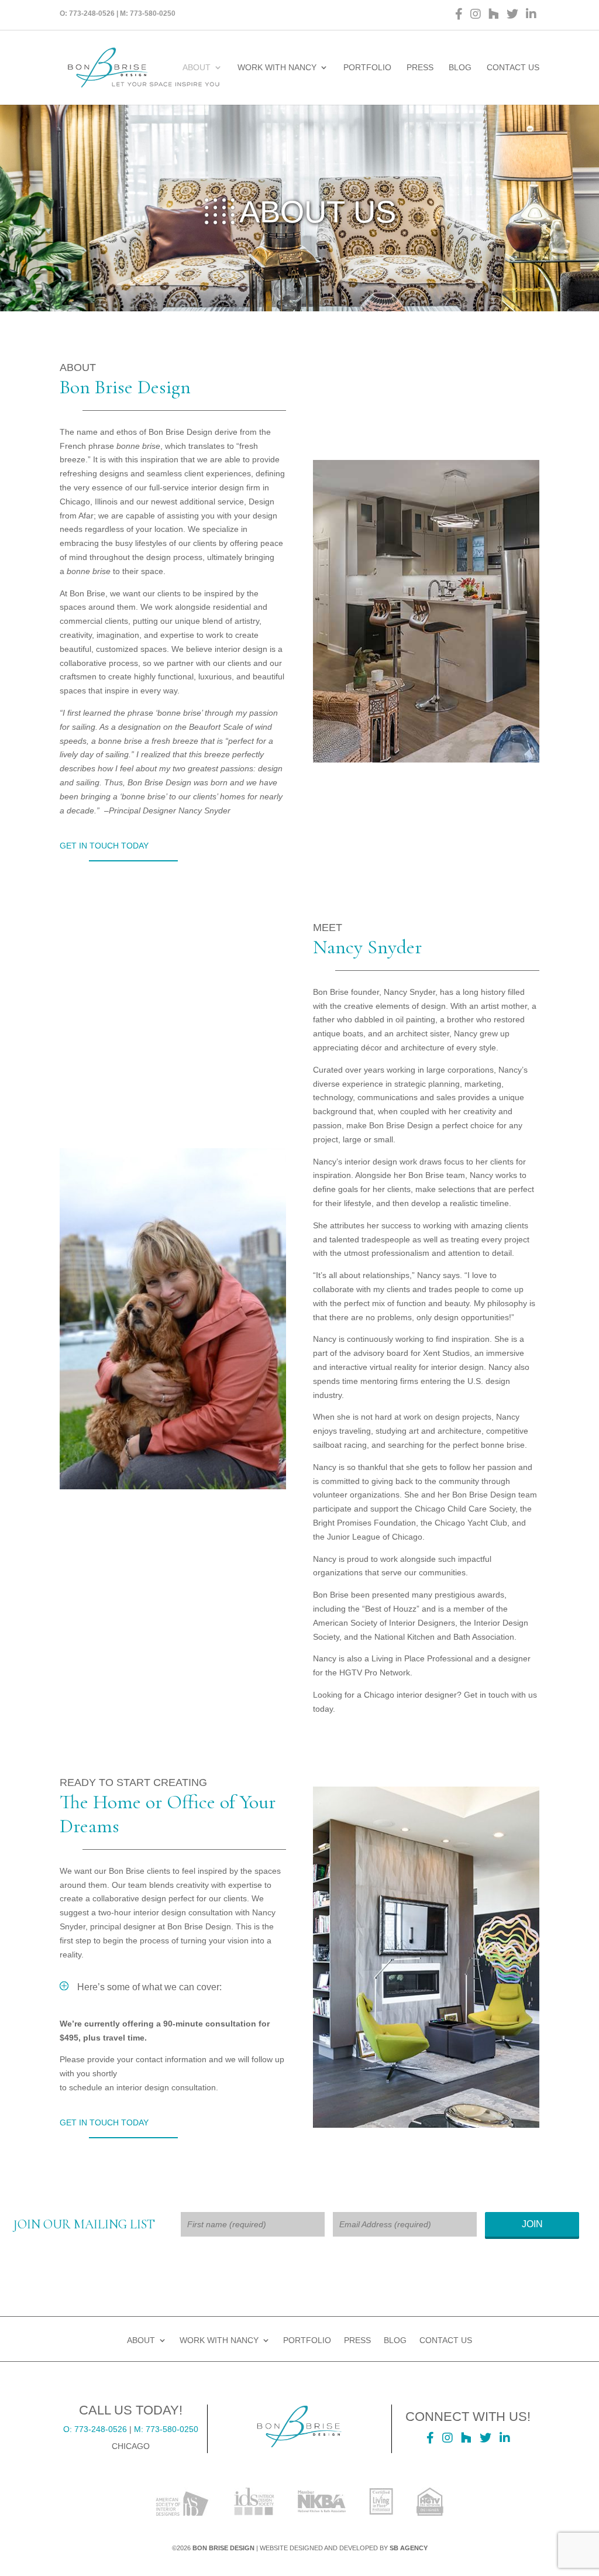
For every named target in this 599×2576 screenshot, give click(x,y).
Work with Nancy (277, 68)
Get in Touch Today (104, 846)
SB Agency (409, 2548)
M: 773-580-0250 (166, 2429)
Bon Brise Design (223, 2548)
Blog (460, 68)
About (197, 68)
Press (420, 68)
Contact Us (513, 68)
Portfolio (367, 68)
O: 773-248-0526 (95, 2429)
